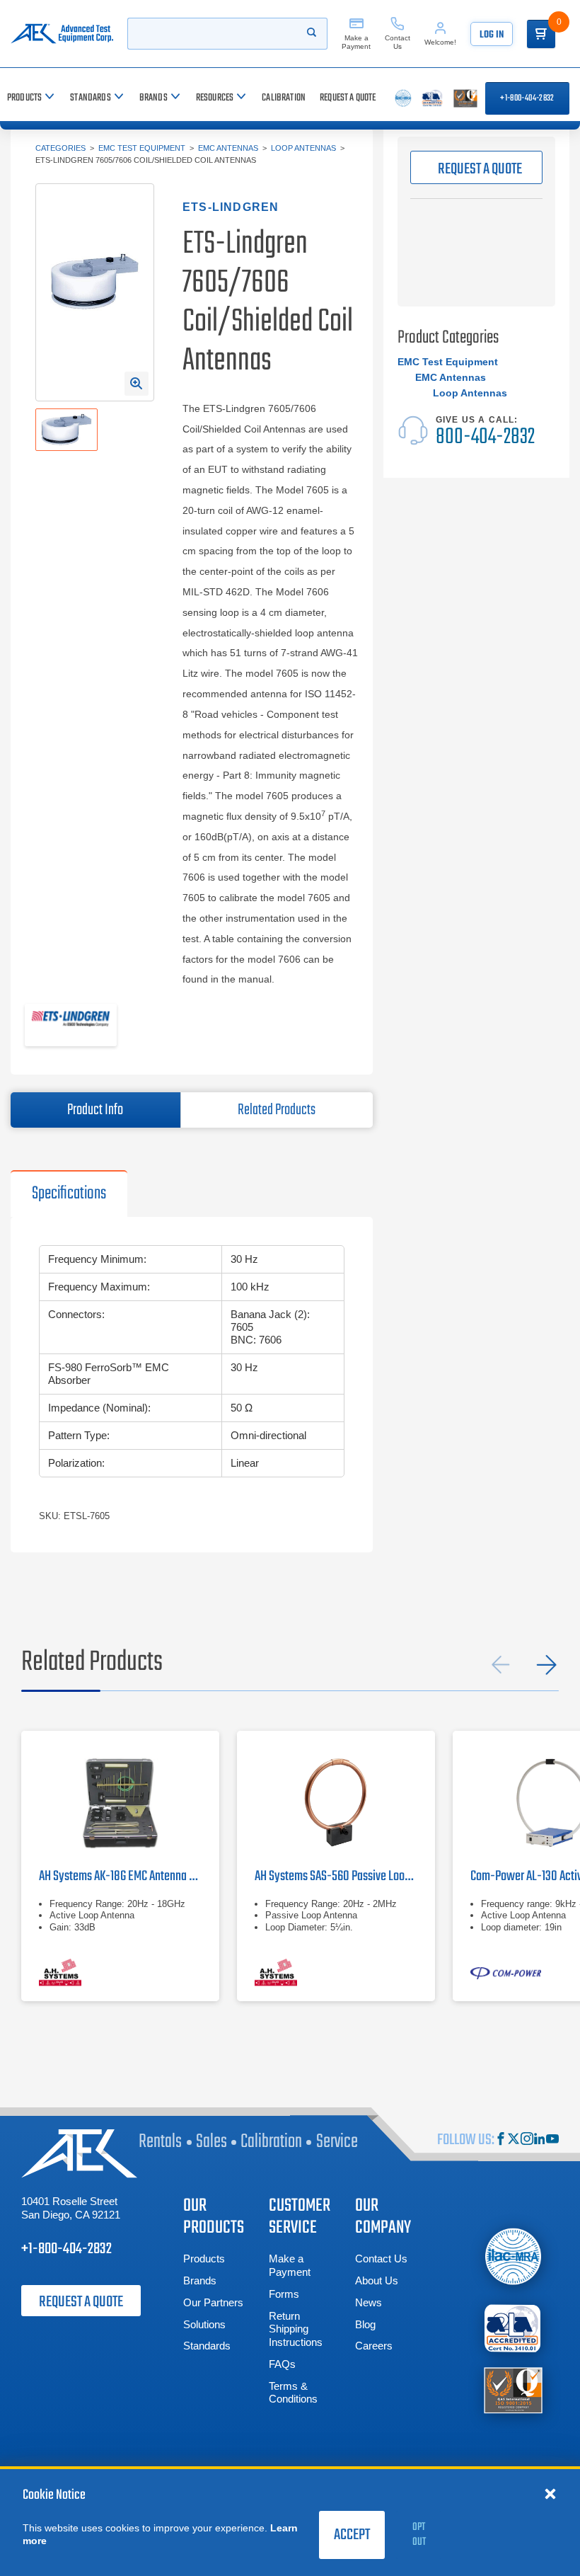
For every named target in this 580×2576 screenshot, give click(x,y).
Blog (365, 2324)
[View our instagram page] (527, 2140)
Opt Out (419, 2535)
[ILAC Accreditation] (513, 2256)
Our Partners (213, 2302)
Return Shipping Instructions (296, 2329)
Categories (60, 148)
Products (204, 2259)
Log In (492, 35)
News (369, 2302)
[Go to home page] (62, 34)
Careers (374, 2346)
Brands (200, 2280)
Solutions (204, 2324)
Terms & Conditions (293, 2393)
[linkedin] (540, 2140)
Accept (352, 2535)
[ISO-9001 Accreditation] (513, 2389)
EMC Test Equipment (142, 148)
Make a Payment (290, 2265)
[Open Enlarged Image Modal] (137, 384)
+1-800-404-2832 (527, 98)
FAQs (282, 2364)
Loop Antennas (303, 148)
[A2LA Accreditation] (513, 2328)
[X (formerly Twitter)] (514, 2140)
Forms (284, 2294)
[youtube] (552, 2140)
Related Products (277, 1110)
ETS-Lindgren (231, 207)
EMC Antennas (228, 148)
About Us (377, 2280)
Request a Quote (81, 2302)
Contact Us (381, 2259)
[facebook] (501, 2140)
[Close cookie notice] (550, 2493)
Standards (207, 2346)
